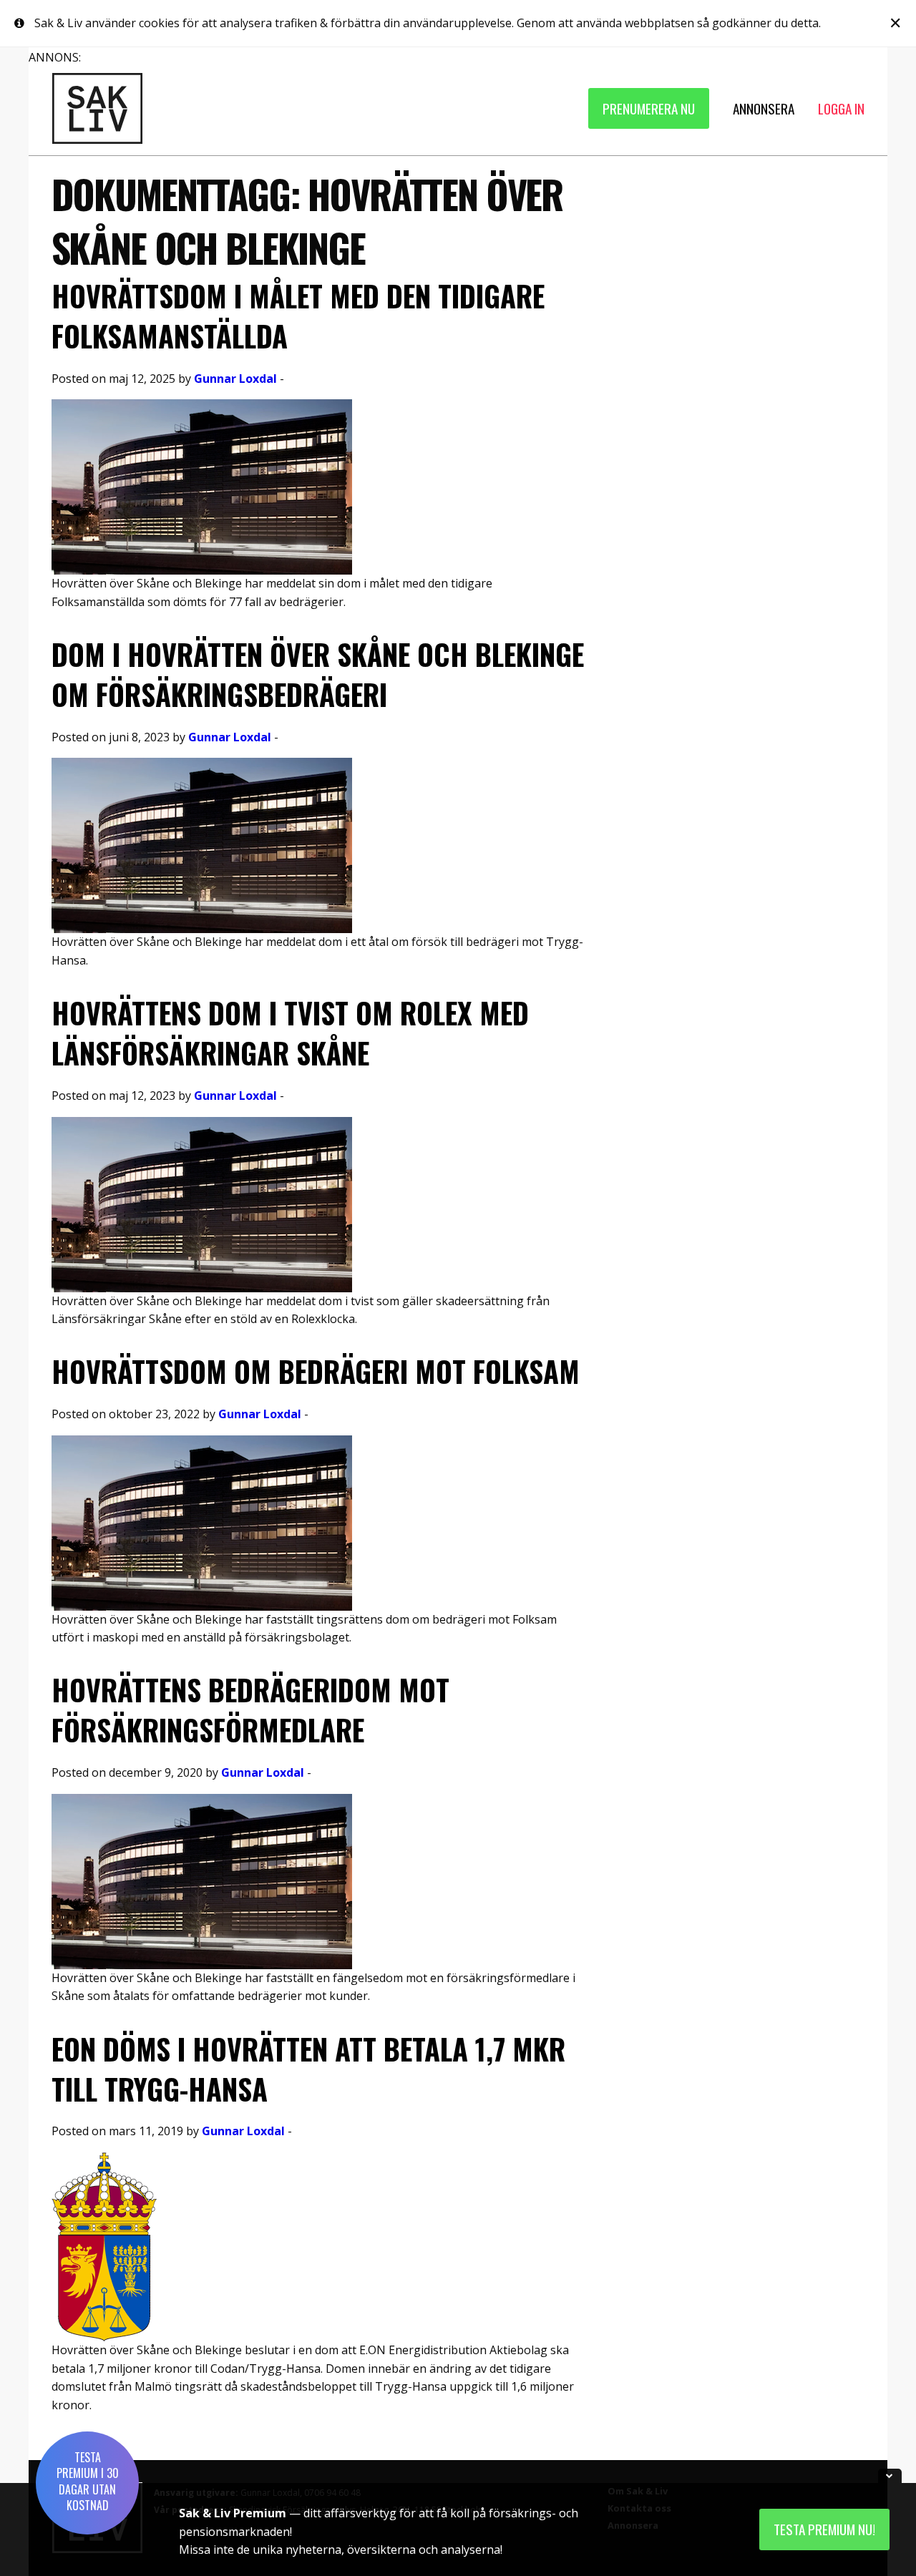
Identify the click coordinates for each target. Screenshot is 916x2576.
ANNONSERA (764, 108)
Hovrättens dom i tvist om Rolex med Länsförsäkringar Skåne (290, 1033)
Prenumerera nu (649, 108)
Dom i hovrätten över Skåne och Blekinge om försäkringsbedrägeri (318, 674)
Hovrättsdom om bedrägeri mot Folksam (316, 1371)
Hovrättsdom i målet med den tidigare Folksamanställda (298, 316)
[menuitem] (649, 108)
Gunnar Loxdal (235, 379)
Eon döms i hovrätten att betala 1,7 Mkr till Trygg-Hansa (308, 2069)
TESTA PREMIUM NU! (824, 2529)
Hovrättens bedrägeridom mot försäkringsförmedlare (250, 1709)
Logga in (841, 108)
